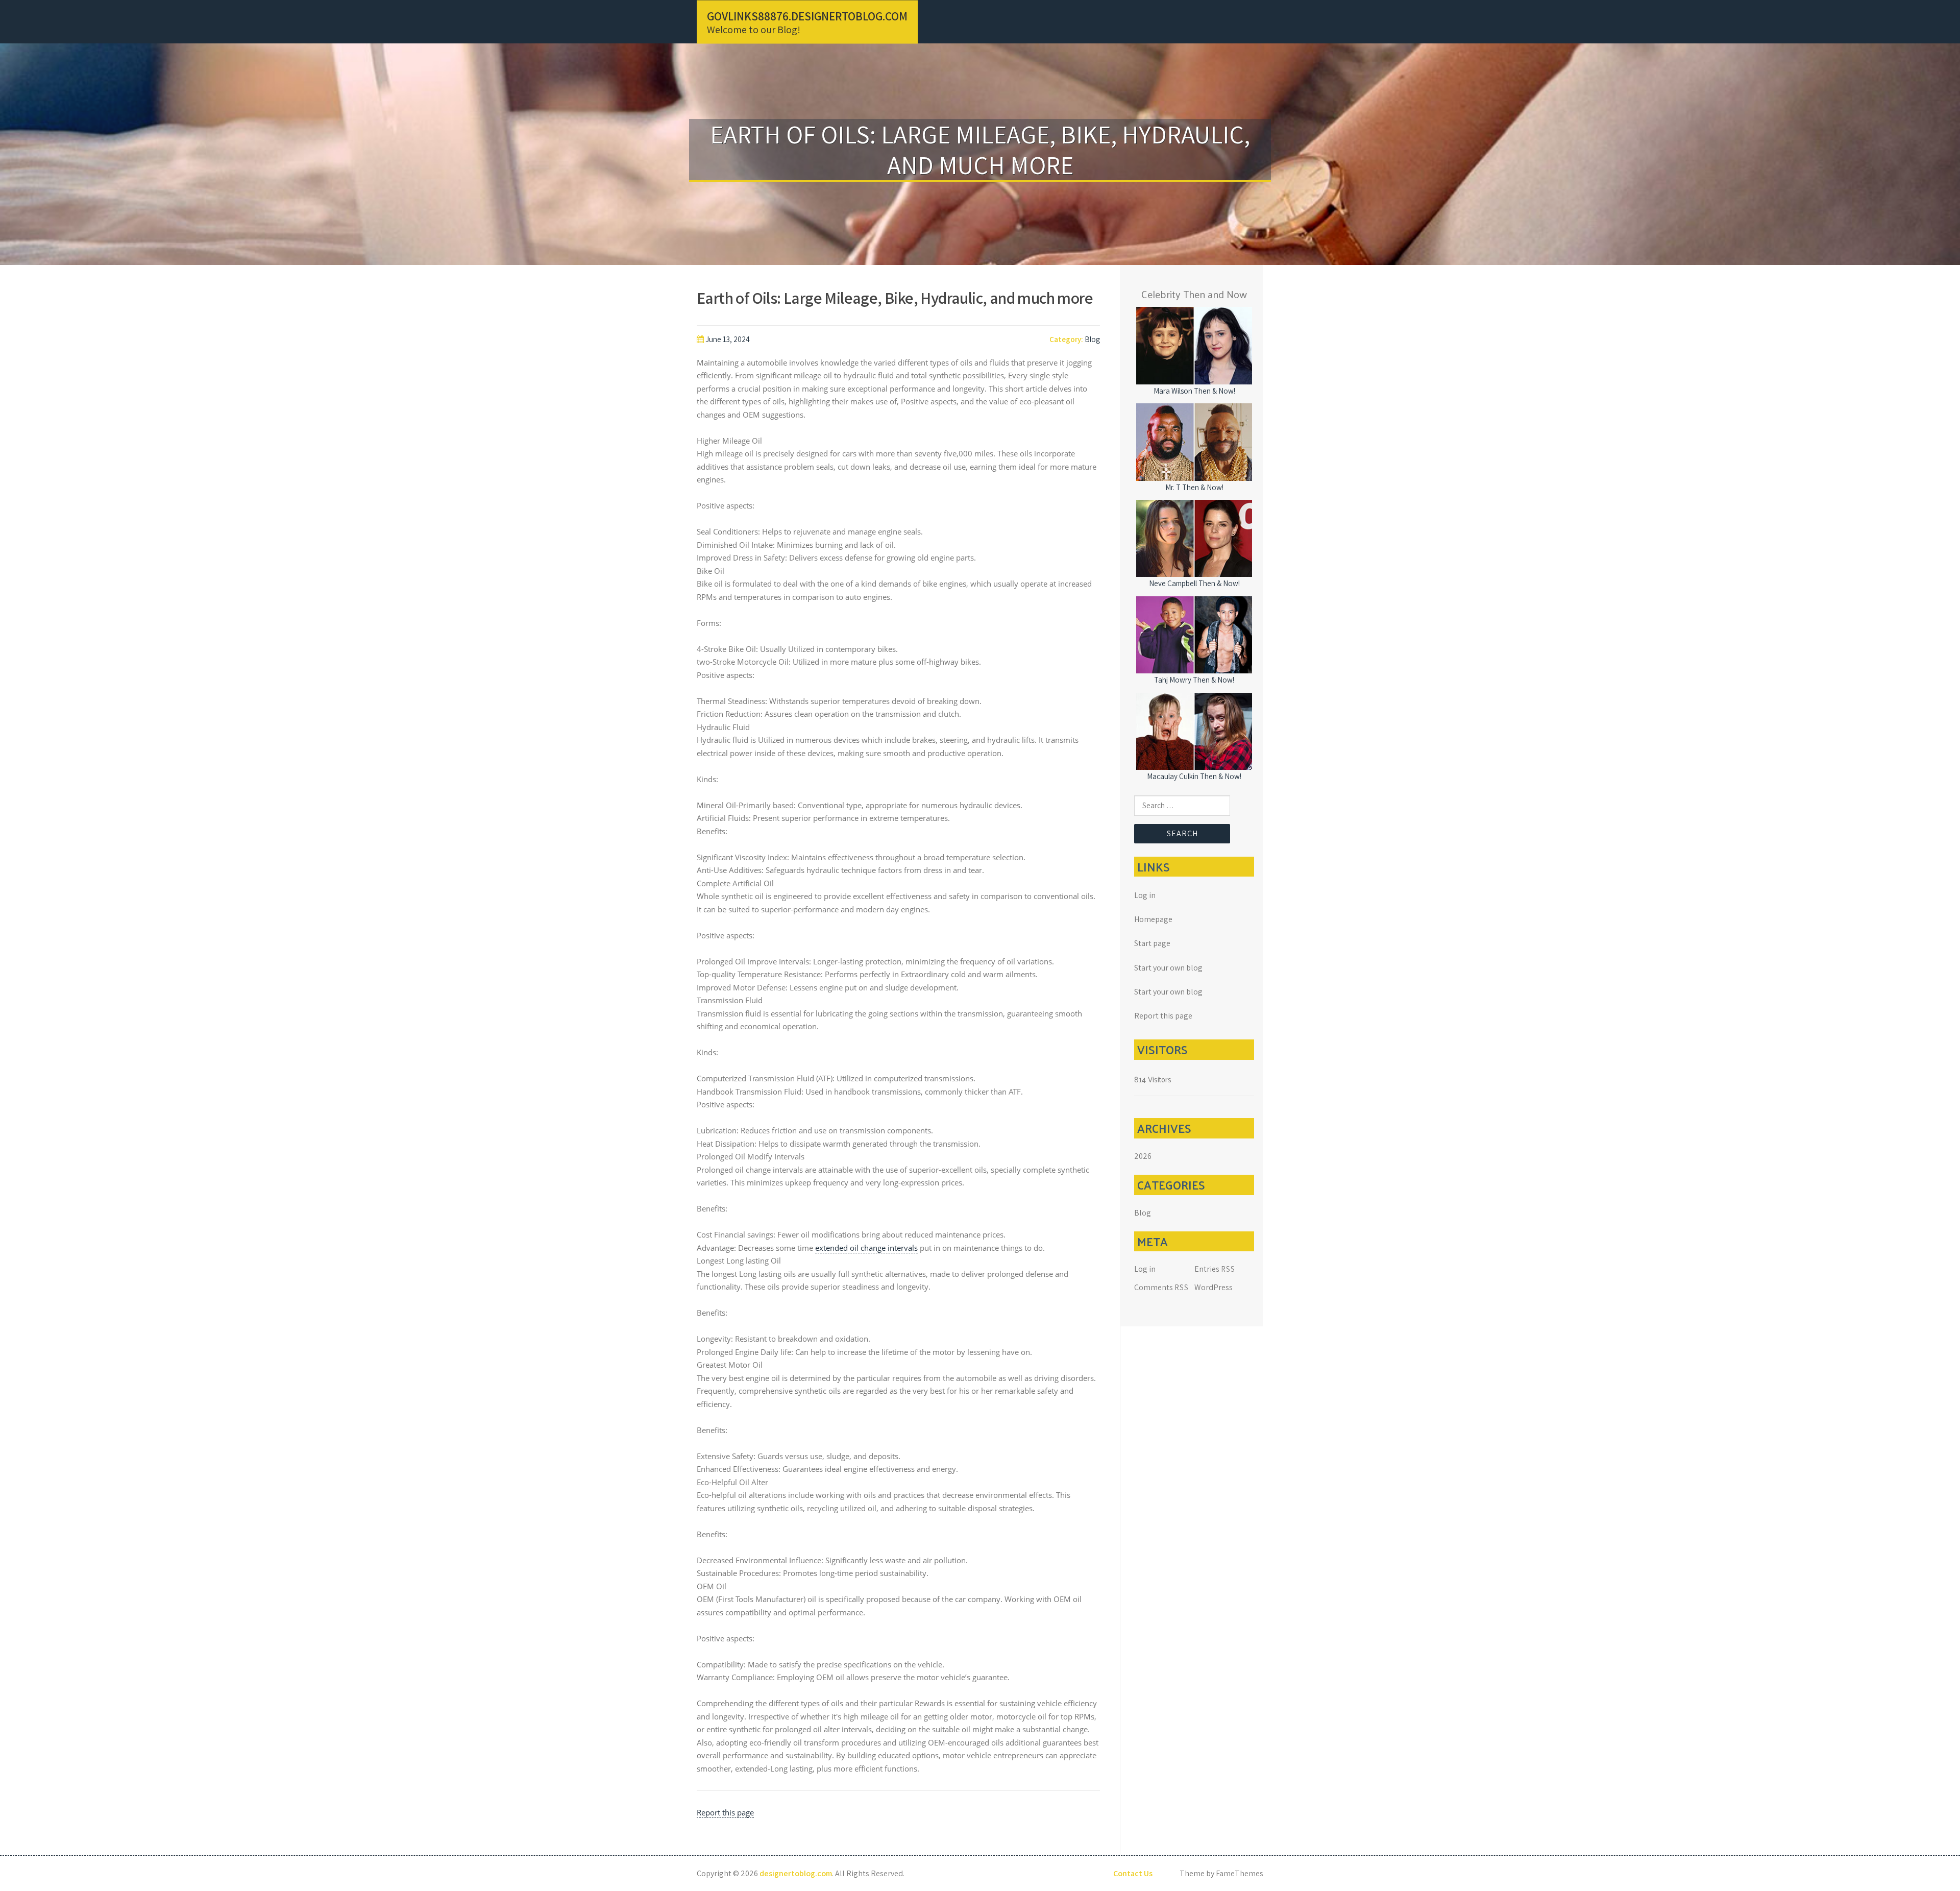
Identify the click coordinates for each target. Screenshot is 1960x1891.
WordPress (1214, 1287)
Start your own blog (1168, 968)
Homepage (1153, 919)
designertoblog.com (796, 1873)
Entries (1215, 1269)
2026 (1143, 1156)
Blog (1092, 339)
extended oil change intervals (866, 1248)
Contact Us (1133, 1873)
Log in (1145, 895)
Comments (1161, 1287)
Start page (1152, 943)
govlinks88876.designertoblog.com (807, 16)
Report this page (725, 1812)
